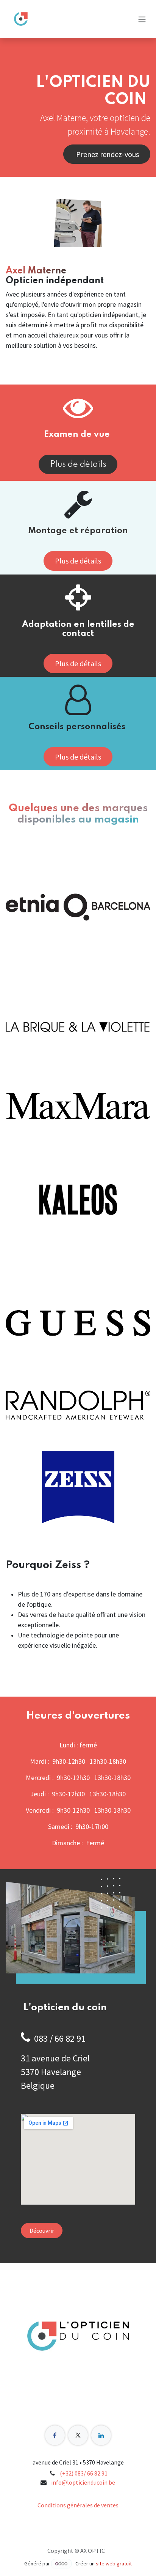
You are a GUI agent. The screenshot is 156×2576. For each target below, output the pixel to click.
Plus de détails (78, 465)
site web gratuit (114, 2563)
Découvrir (42, 2231)
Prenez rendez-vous (107, 154)
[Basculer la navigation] (142, 19)
